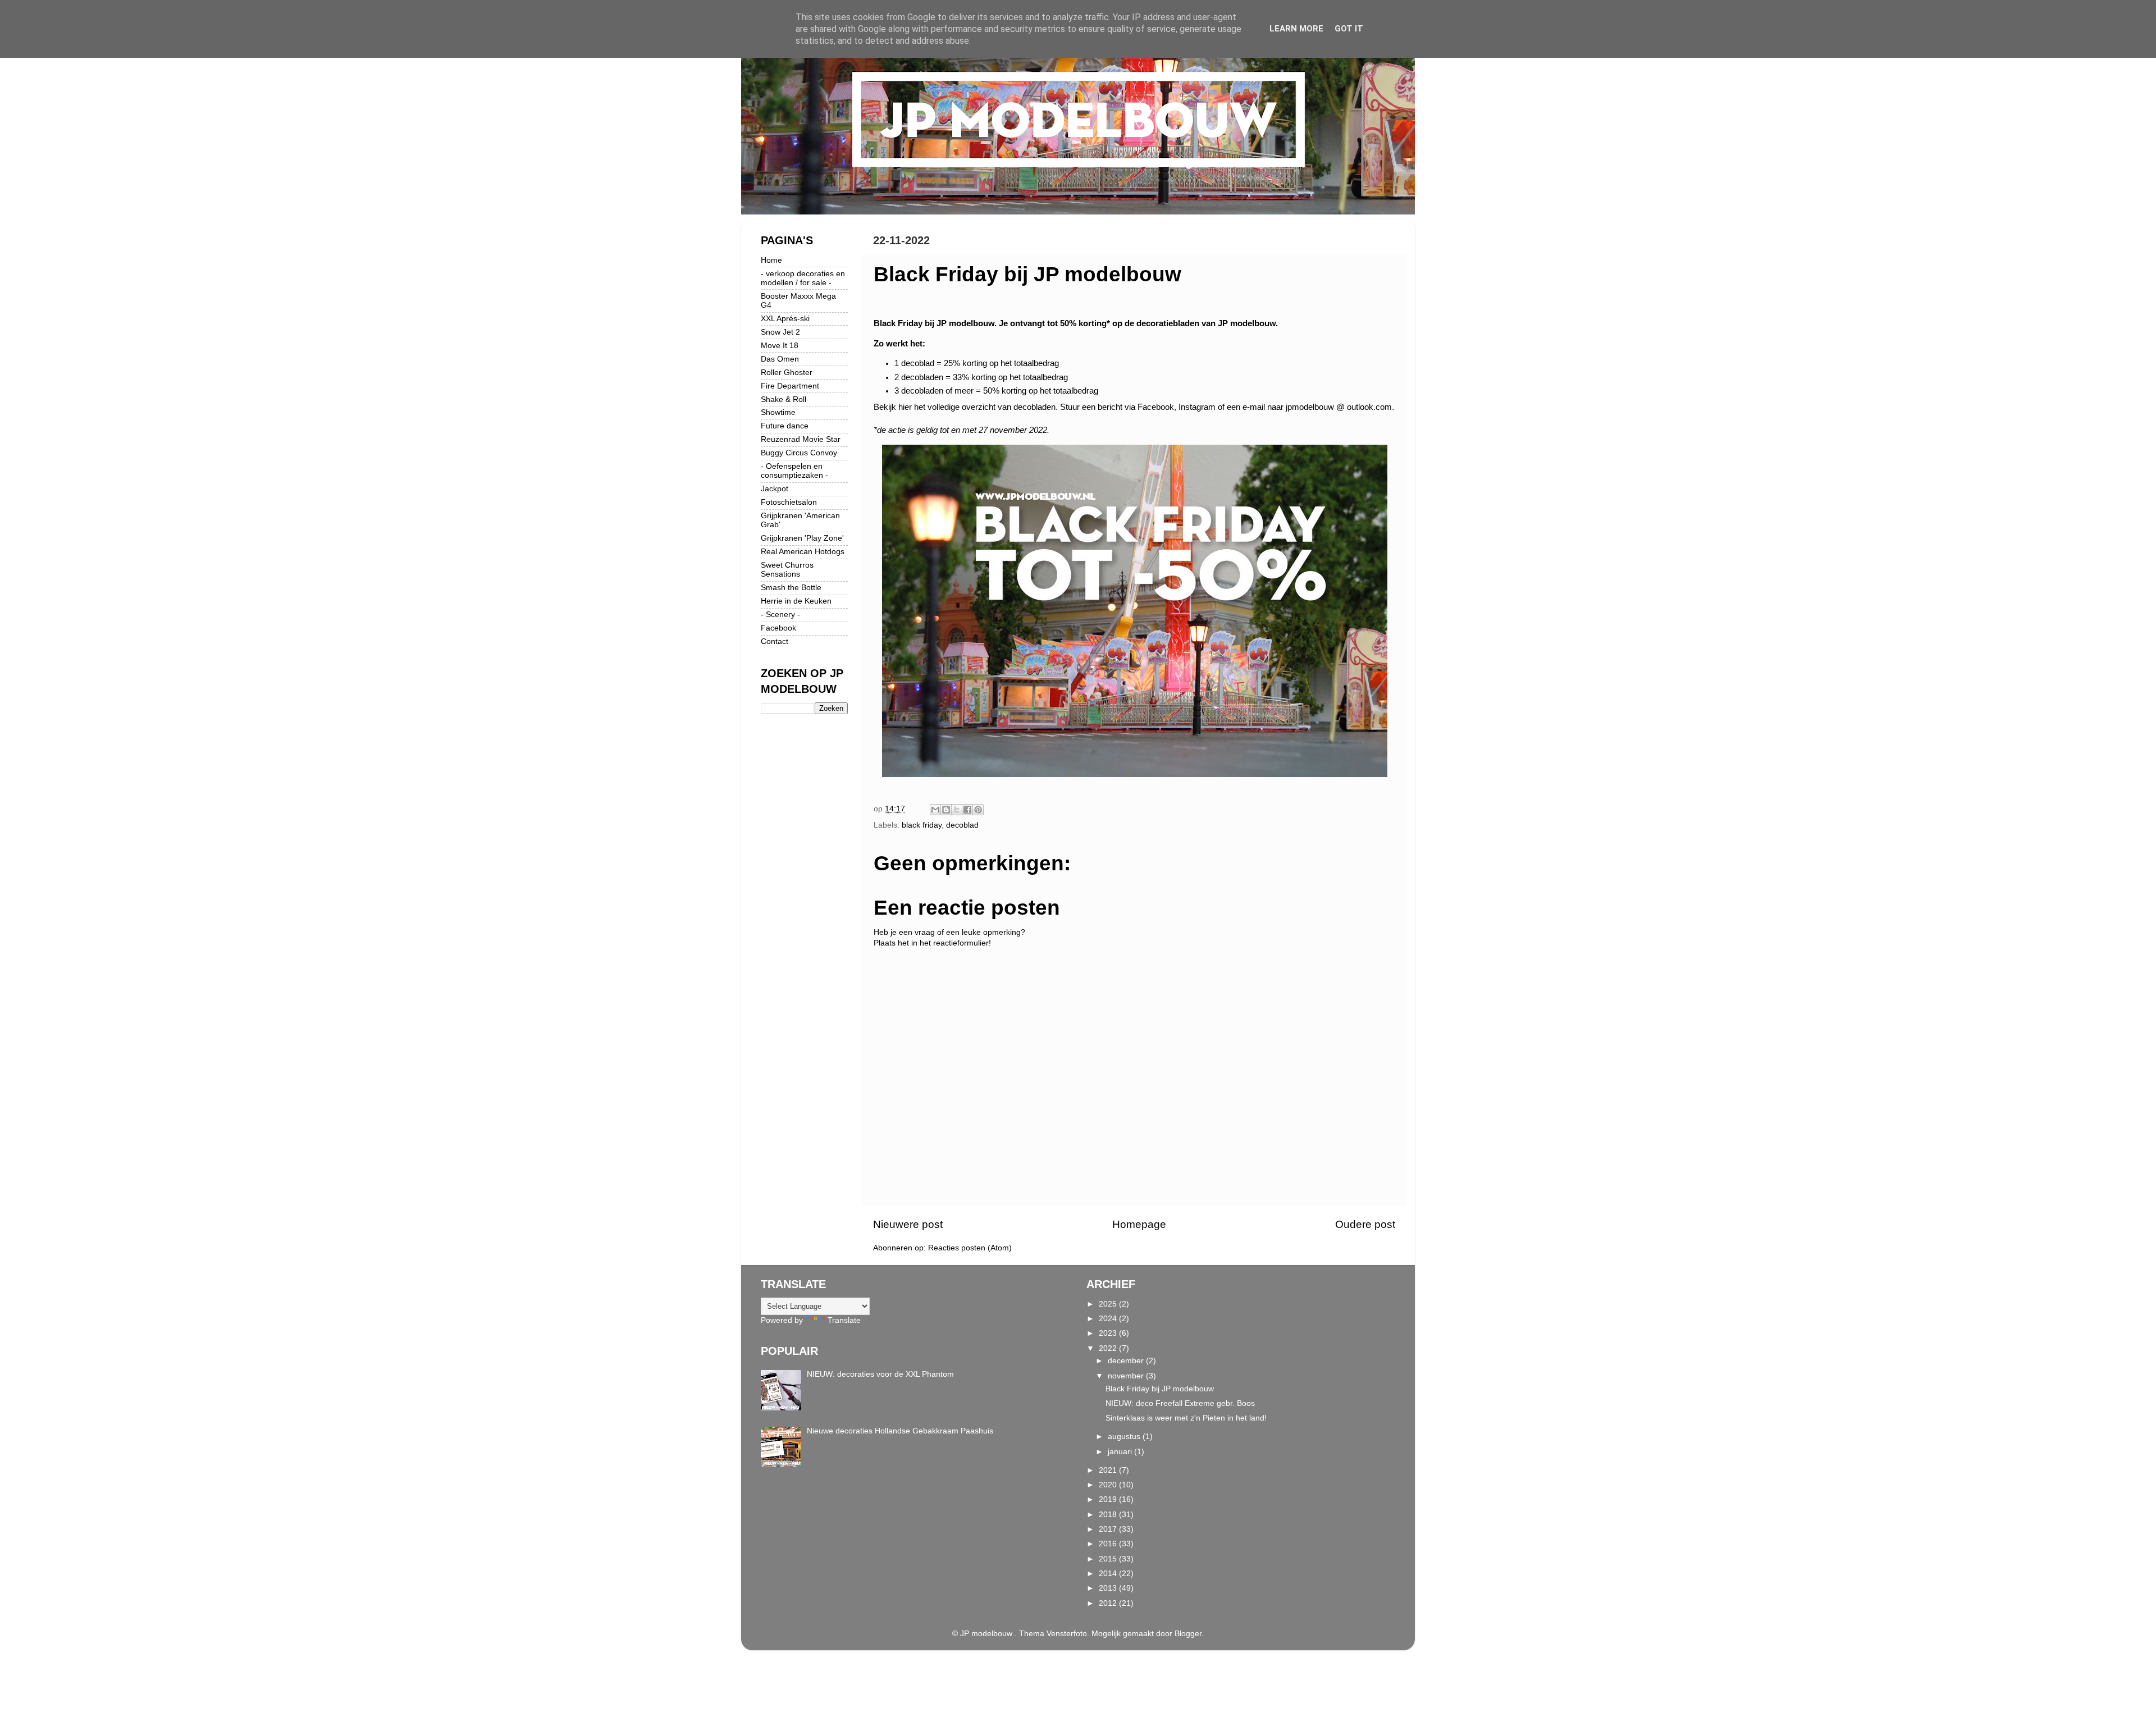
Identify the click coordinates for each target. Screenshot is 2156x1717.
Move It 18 (780, 346)
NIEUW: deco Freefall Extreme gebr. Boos (1180, 1403)
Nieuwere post (908, 1224)
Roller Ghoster (787, 373)
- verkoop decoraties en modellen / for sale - (803, 278)
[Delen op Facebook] (967, 810)
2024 (1109, 1319)
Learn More (1296, 29)
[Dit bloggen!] (946, 810)
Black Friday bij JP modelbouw (1160, 1389)
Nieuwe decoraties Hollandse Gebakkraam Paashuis (900, 1431)
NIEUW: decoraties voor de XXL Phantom (880, 1374)
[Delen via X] (957, 810)
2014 (1109, 1574)
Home (771, 260)
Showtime (778, 412)
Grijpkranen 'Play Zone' (802, 538)
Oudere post (1365, 1224)
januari (1121, 1452)
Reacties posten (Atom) (970, 1248)
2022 (1109, 1348)
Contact (775, 641)
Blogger (1188, 1634)
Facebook (778, 628)
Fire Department (790, 386)
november (1127, 1376)
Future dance (785, 426)
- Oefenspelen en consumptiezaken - (794, 471)
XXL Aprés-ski (785, 319)
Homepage (1139, 1224)
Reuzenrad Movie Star (801, 439)
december (1127, 1361)
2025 (1109, 1304)
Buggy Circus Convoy (799, 453)
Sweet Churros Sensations (787, 570)
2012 (1109, 1603)
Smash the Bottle (791, 588)
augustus (1125, 1437)
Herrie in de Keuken (796, 601)
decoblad (962, 825)
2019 (1109, 1499)
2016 (1109, 1544)
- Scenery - (780, 615)
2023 (1109, 1333)
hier (906, 407)
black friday (922, 825)
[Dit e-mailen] (935, 810)
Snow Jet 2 (780, 332)
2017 (1109, 1529)
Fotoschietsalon (789, 502)
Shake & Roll (784, 399)
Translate (844, 1320)
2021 (1109, 1470)
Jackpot (775, 489)
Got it (1349, 29)
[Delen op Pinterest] (978, 810)
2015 (1109, 1559)
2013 (1109, 1588)
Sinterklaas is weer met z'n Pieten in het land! (1186, 1418)
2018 (1109, 1515)
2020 (1109, 1485)
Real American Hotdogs (803, 552)
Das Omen (780, 359)
